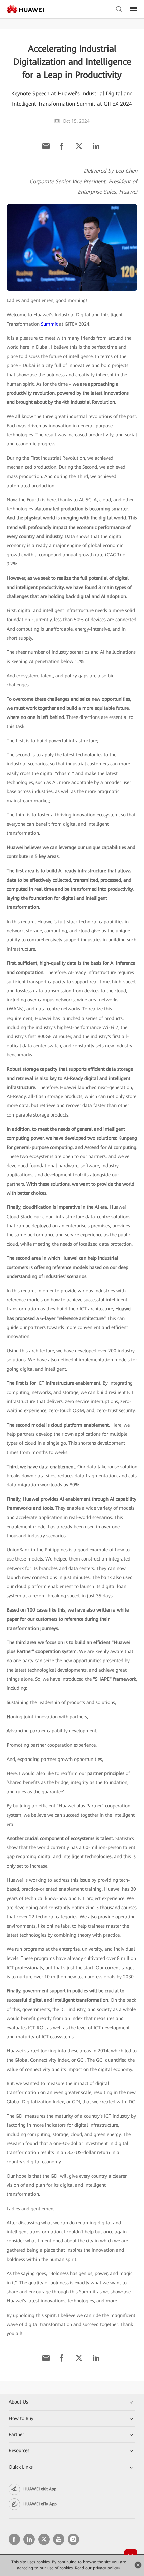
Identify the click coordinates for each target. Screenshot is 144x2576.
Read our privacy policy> (98, 2568)
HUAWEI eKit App (40, 2489)
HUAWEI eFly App (40, 2504)
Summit (49, 324)
